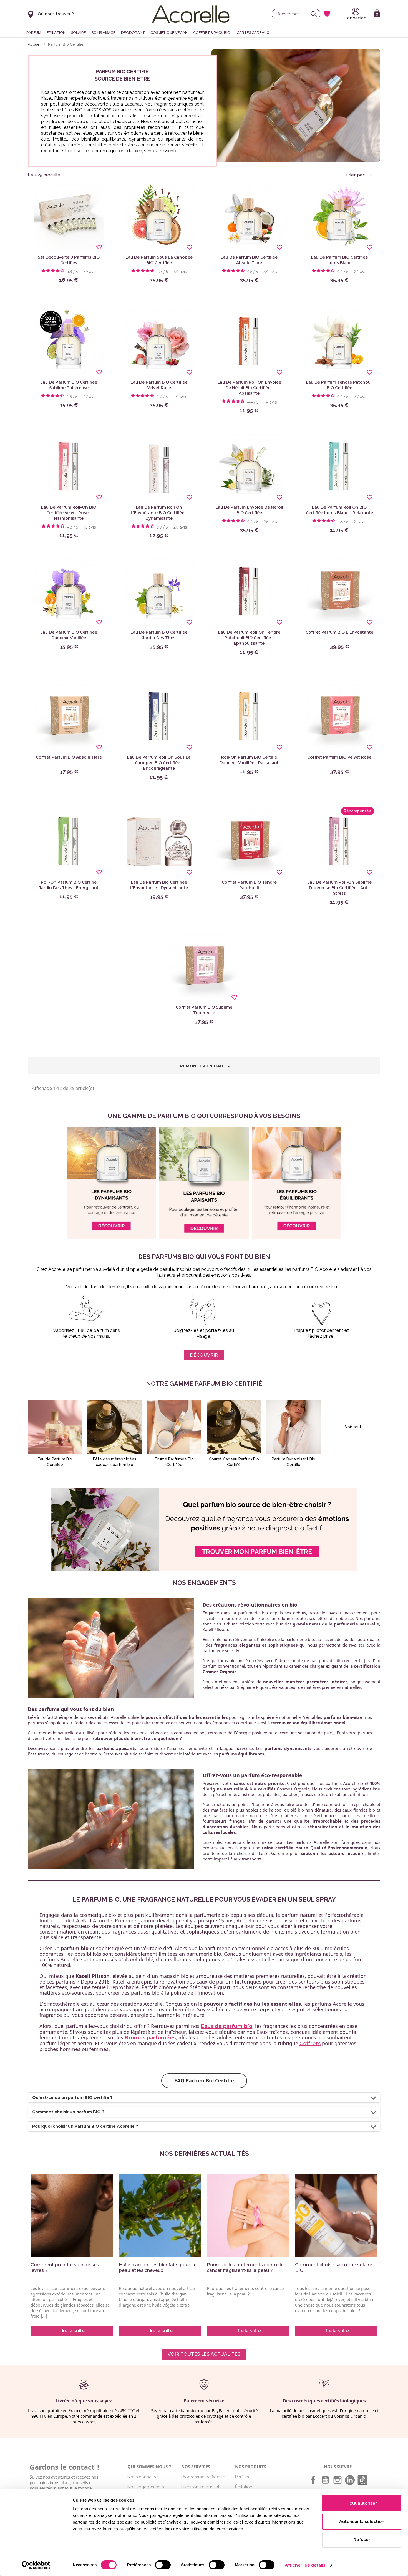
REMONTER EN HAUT (203, 1066)
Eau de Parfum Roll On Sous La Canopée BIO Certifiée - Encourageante (159, 763)
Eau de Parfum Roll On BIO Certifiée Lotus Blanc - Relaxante (339, 510)
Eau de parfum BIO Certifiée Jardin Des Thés (159, 635)
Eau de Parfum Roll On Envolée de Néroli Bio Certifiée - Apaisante (249, 388)
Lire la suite (72, 2331)
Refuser (362, 2539)
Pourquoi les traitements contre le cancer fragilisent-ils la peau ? (245, 2268)
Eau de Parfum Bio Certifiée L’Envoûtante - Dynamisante (159, 885)
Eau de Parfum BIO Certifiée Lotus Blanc (339, 260)
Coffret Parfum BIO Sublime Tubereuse (204, 1010)
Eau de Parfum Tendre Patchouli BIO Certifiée (339, 385)
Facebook (313, 2480)
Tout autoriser (362, 2503)
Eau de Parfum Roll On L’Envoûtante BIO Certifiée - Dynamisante (159, 513)
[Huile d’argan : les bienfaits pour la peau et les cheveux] (160, 2215)
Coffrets (310, 2044)
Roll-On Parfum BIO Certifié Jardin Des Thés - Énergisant (69, 885)
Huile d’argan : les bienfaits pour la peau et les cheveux (157, 2268)
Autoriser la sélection (362, 2521)
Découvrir (204, 1355)
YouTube (325, 2480)
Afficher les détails (305, 2565)
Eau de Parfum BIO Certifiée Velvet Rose (159, 385)
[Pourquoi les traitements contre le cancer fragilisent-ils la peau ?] (248, 2215)
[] (315, 14)
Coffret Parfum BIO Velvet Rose (339, 757)
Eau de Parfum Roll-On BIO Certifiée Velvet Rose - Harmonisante (69, 513)
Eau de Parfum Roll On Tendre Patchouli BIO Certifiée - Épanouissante (249, 638)
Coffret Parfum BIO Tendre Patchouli (249, 885)
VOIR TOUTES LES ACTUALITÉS (204, 2354)
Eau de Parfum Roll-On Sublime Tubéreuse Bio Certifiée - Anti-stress (339, 888)
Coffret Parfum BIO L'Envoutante (339, 632)
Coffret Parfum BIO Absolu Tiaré (69, 757)
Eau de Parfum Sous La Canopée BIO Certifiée (159, 260)
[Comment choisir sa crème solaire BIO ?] (336, 2215)
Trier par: (356, 175)
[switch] (163, 2565)
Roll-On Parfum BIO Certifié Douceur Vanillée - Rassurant (249, 760)
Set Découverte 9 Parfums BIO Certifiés (69, 260)
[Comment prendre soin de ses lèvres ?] (72, 2215)
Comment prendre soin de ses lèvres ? (65, 2268)
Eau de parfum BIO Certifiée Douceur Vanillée (69, 635)
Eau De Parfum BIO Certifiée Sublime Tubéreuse (69, 385)
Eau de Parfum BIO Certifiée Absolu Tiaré (249, 260)
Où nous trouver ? (56, 14)
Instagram (338, 2480)
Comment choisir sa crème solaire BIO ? (334, 2268)
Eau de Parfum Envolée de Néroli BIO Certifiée (249, 510)
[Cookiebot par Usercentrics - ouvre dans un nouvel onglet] (36, 2565)
